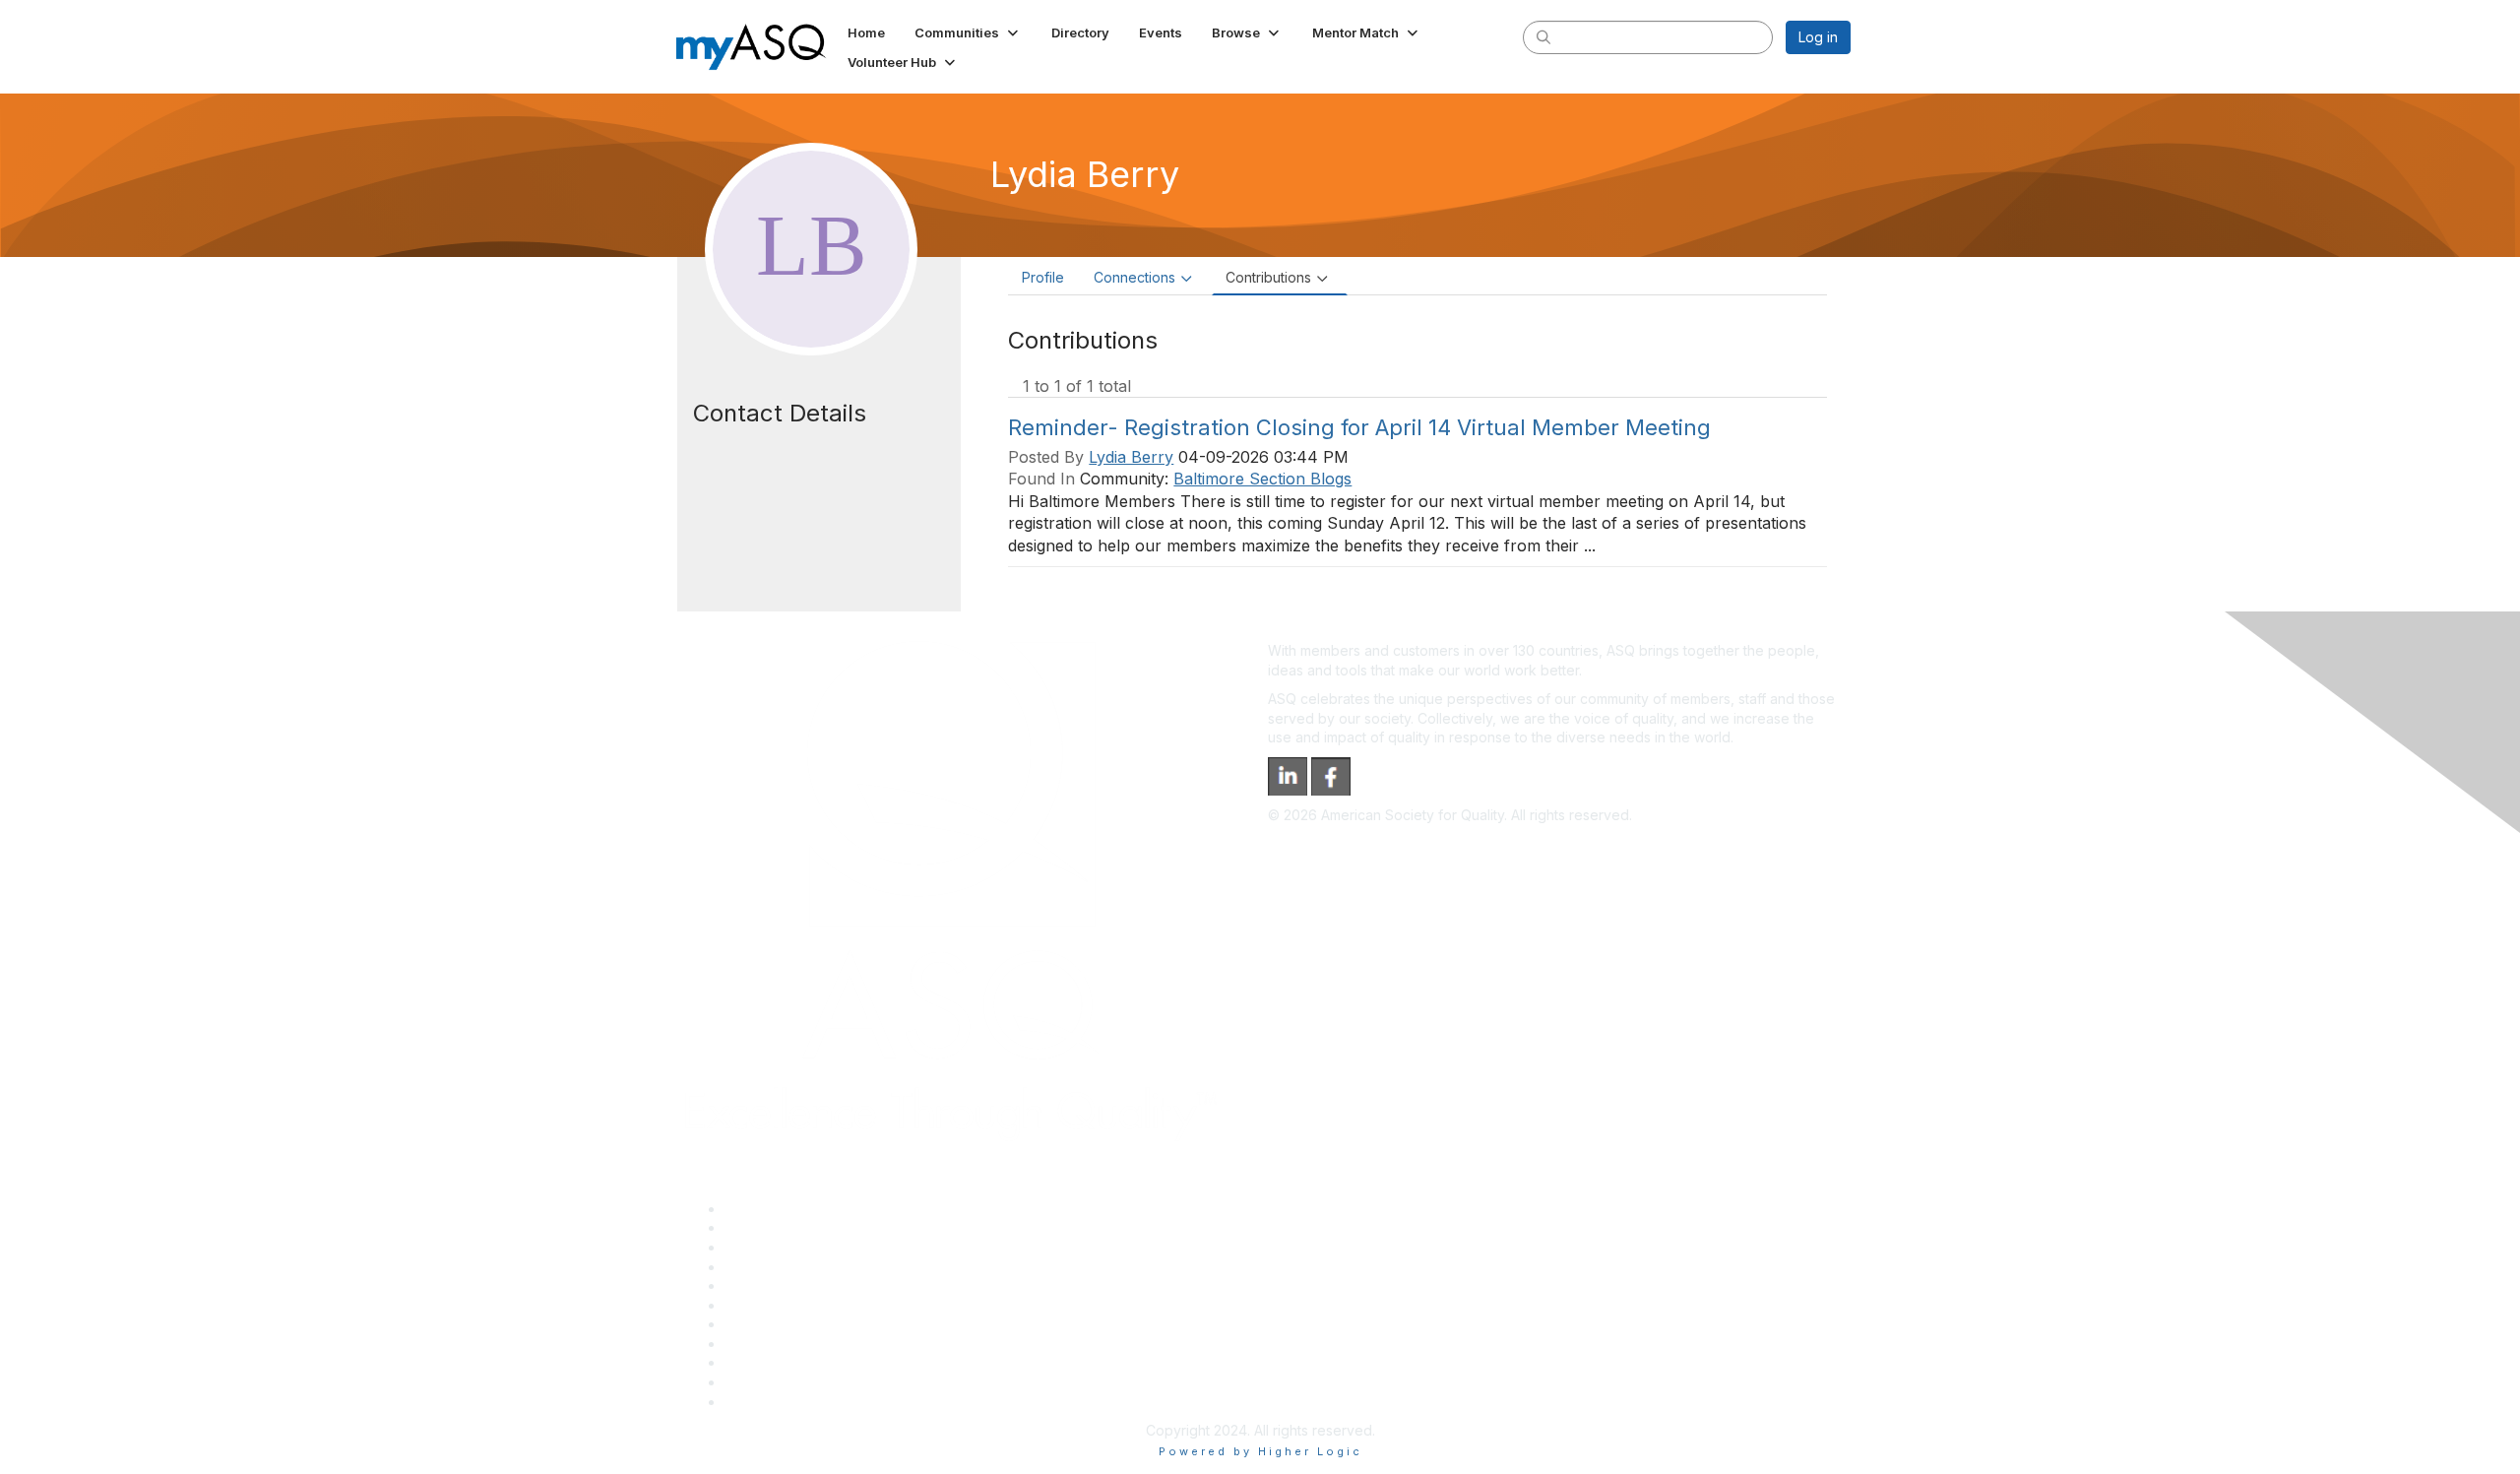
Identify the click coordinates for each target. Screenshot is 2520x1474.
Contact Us (760, 1324)
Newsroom (759, 1402)
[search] (1543, 36)
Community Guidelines (796, 1285)
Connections (1134, 277)
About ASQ (760, 1209)
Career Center (771, 1247)
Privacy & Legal (775, 1227)
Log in (1818, 37)
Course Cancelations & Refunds (827, 1344)
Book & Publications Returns (816, 1305)
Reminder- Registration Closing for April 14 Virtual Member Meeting (1359, 427)
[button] (968, 32)
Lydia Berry (1131, 457)
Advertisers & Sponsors (801, 1362)
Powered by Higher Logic (1260, 1451)
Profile (1043, 277)
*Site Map (757, 1382)
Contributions (1268, 277)
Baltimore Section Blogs (1262, 479)
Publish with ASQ (779, 1267)
